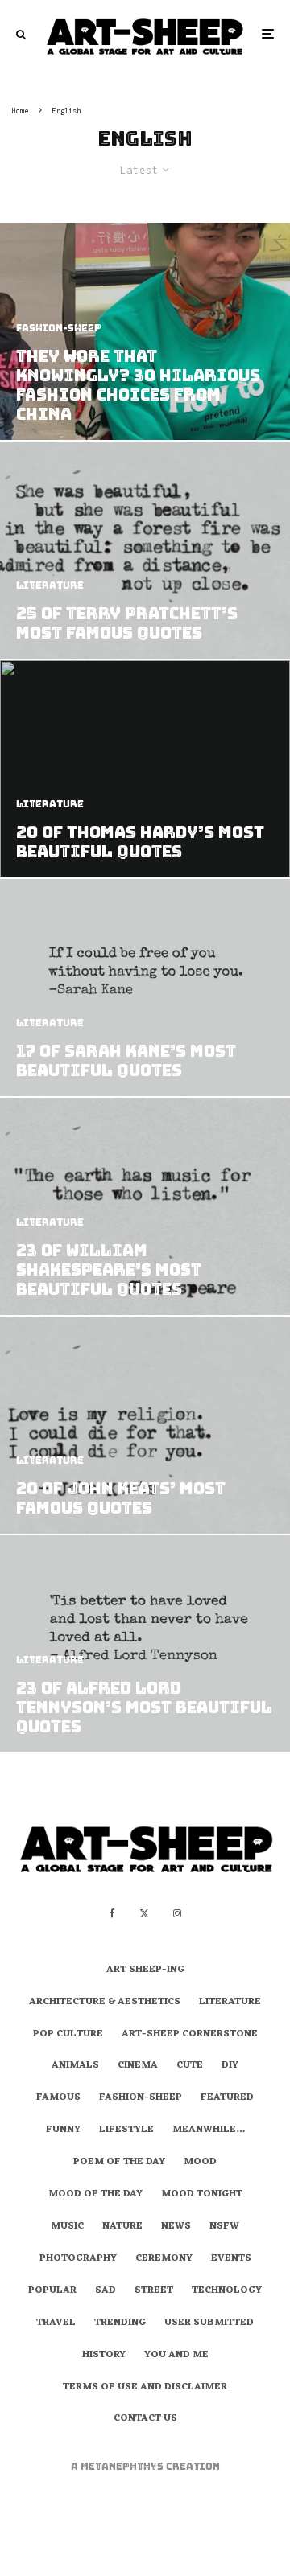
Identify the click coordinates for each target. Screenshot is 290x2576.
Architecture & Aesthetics (105, 2003)
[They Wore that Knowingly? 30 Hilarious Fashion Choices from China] (145, 331)
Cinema (138, 2066)
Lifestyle (126, 2130)
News (176, 2227)
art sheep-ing (145, 1970)
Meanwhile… (209, 2130)
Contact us (145, 2419)
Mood (200, 2163)
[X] (144, 1913)
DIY (230, 2066)
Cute (190, 2066)
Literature (230, 2003)
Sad (106, 2291)
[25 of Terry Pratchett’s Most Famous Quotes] (145, 550)
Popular (52, 2291)
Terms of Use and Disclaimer (145, 2388)
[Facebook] (112, 1913)
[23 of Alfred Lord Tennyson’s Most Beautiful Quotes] (145, 1644)
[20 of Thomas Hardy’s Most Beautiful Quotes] (145, 769)
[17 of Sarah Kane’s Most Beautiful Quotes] (145, 988)
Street (154, 2291)
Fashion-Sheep (141, 2098)
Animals (75, 2066)
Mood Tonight (202, 2195)
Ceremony (164, 2259)
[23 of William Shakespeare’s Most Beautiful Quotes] (145, 1206)
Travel (56, 2323)
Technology (227, 2291)
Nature (122, 2227)
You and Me (176, 2356)
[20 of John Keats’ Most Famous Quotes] (145, 1425)
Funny (63, 2130)
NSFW (224, 2227)
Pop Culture (68, 2035)
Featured (227, 2098)
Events (231, 2259)
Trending (120, 2323)
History (104, 2356)
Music (67, 2227)
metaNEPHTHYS (123, 2467)
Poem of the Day (119, 2163)
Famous (58, 2098)
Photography (78, 2259)
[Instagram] (177, 1913)
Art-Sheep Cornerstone (190, 2035)
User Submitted (209, 2323)
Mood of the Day (95, 2195)
